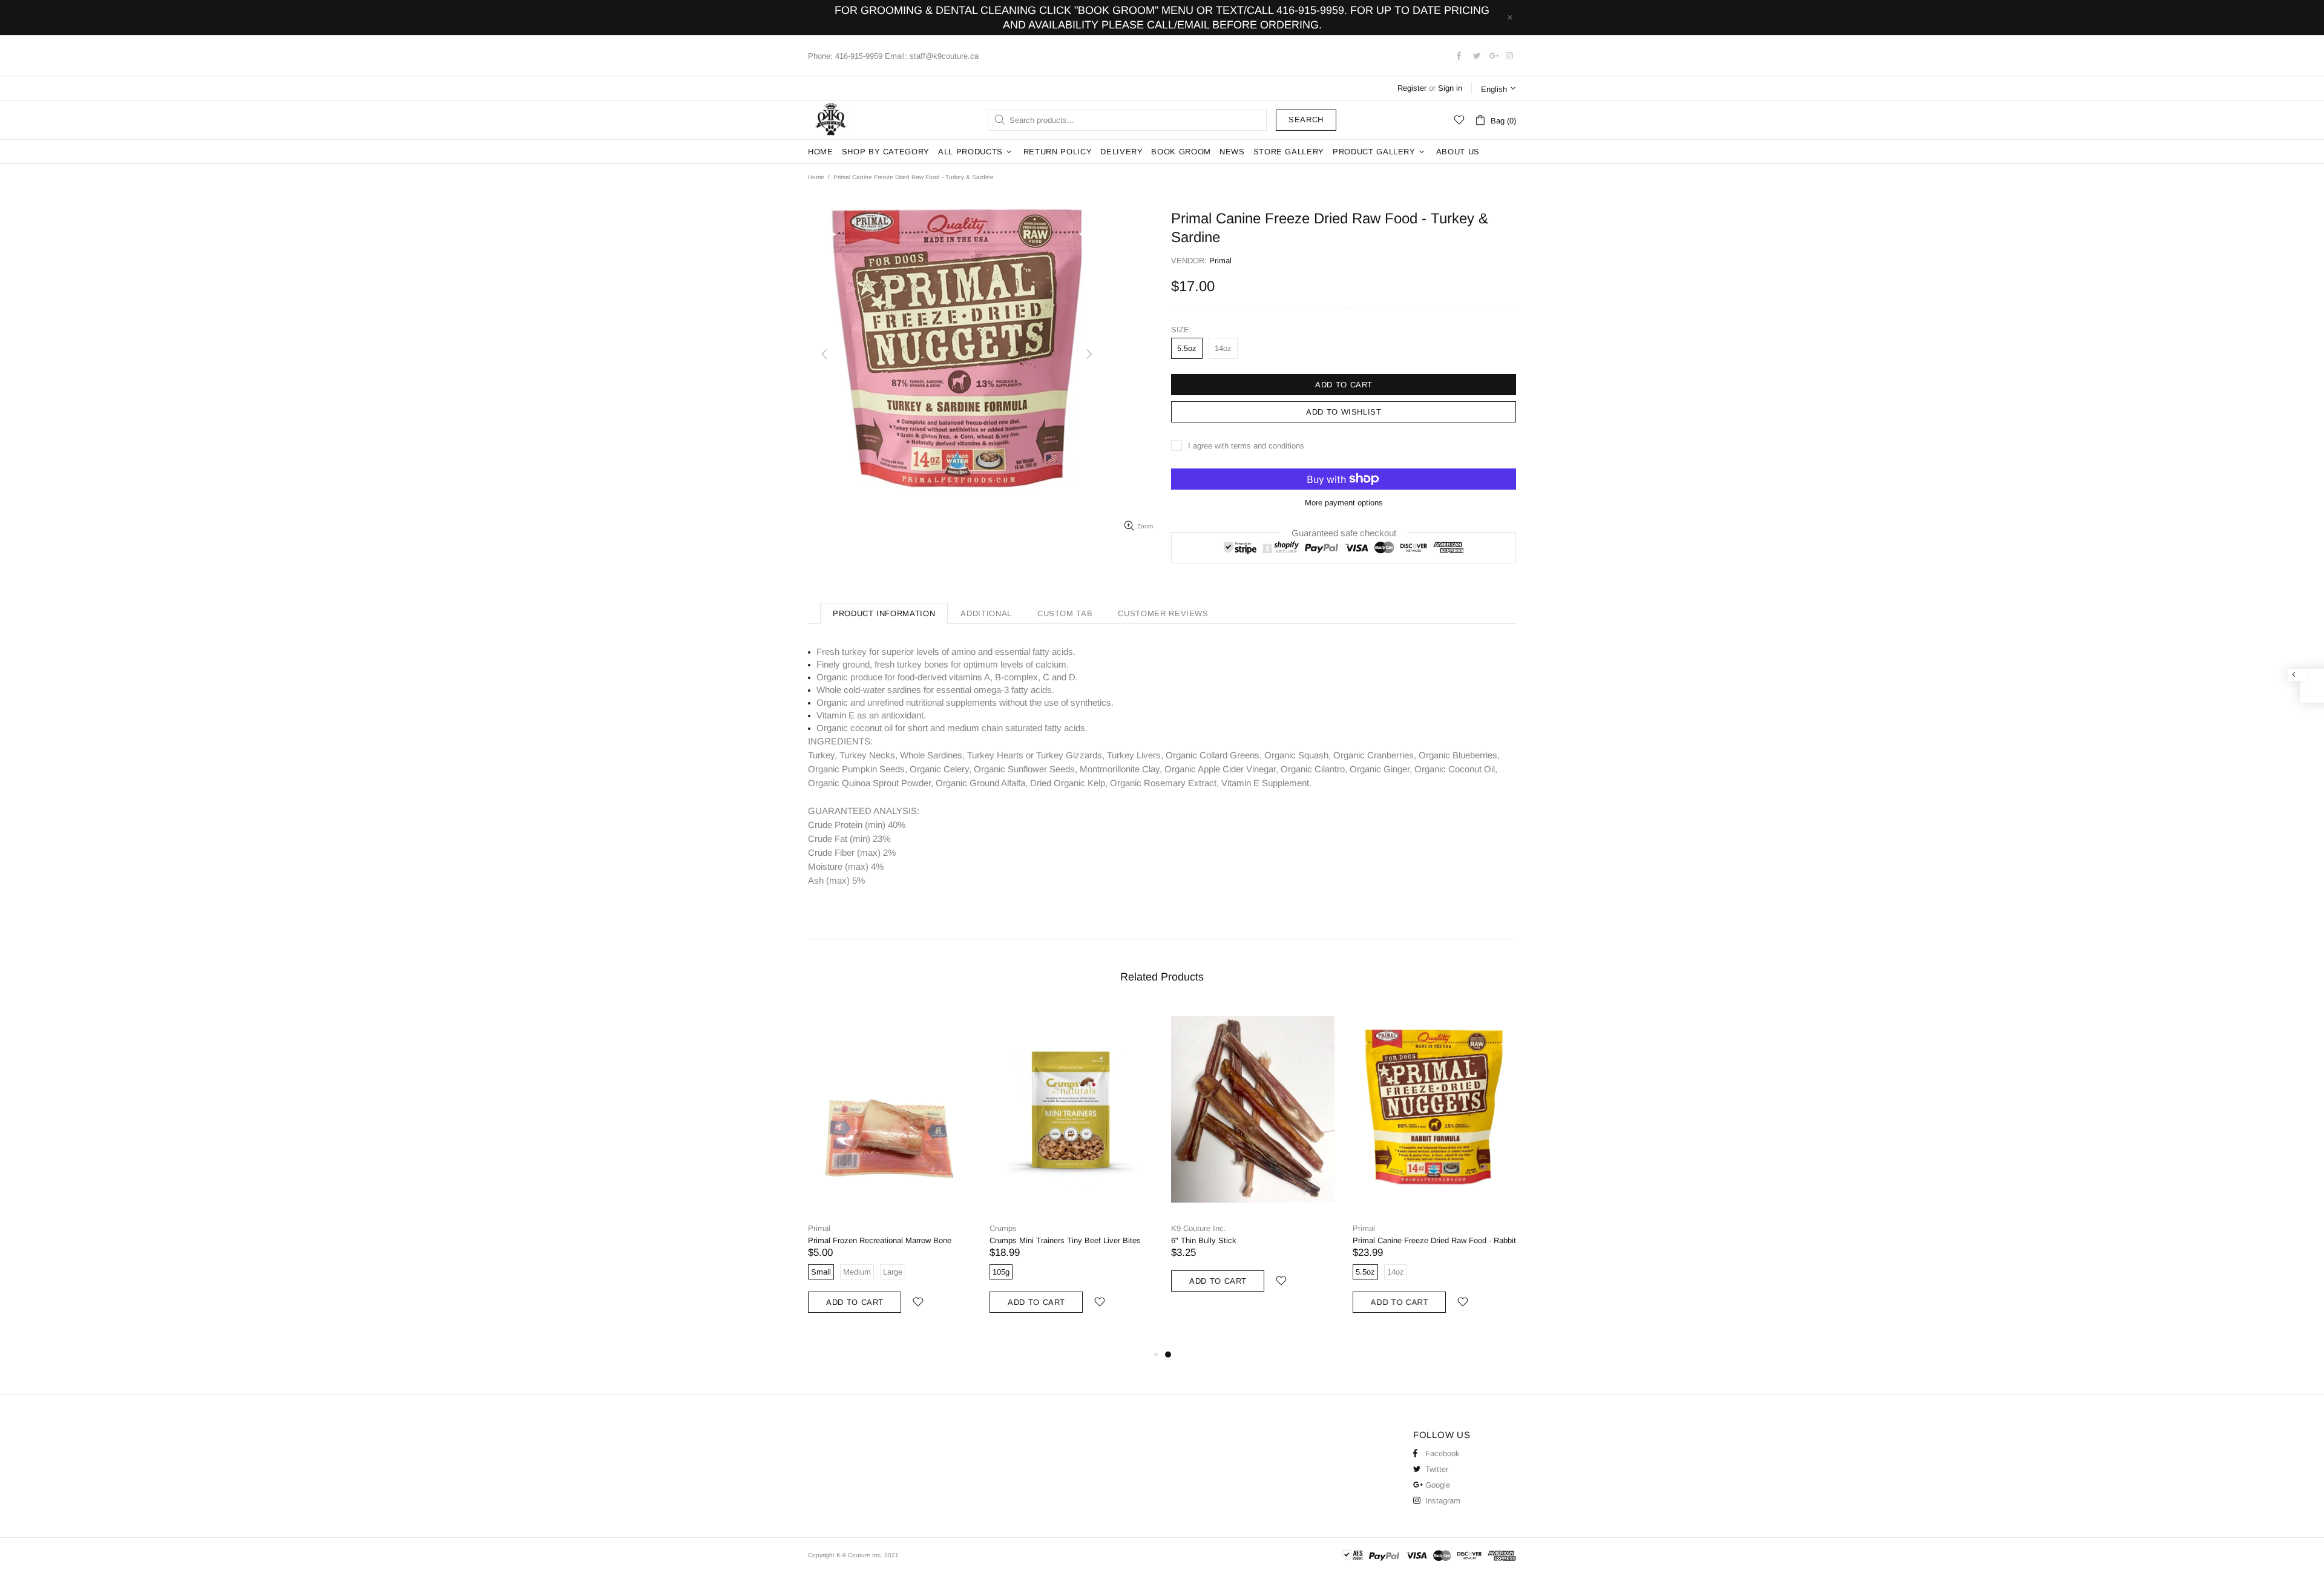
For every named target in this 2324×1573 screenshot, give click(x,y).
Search (1306, 120)
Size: (1181, 330)
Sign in (1450, 88)
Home (816, 177)
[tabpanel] (1253, 1161)
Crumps (1003, 1228)
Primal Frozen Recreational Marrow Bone (880, 1240)
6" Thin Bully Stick (1204, 1240)
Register (1412, 88)
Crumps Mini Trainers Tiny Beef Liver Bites (1065, 1240)
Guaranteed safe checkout (1344, 532)
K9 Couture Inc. (832, 120)
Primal (819, 1228)
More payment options (1344, 503)
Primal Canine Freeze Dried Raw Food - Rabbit (1434, 1240)
